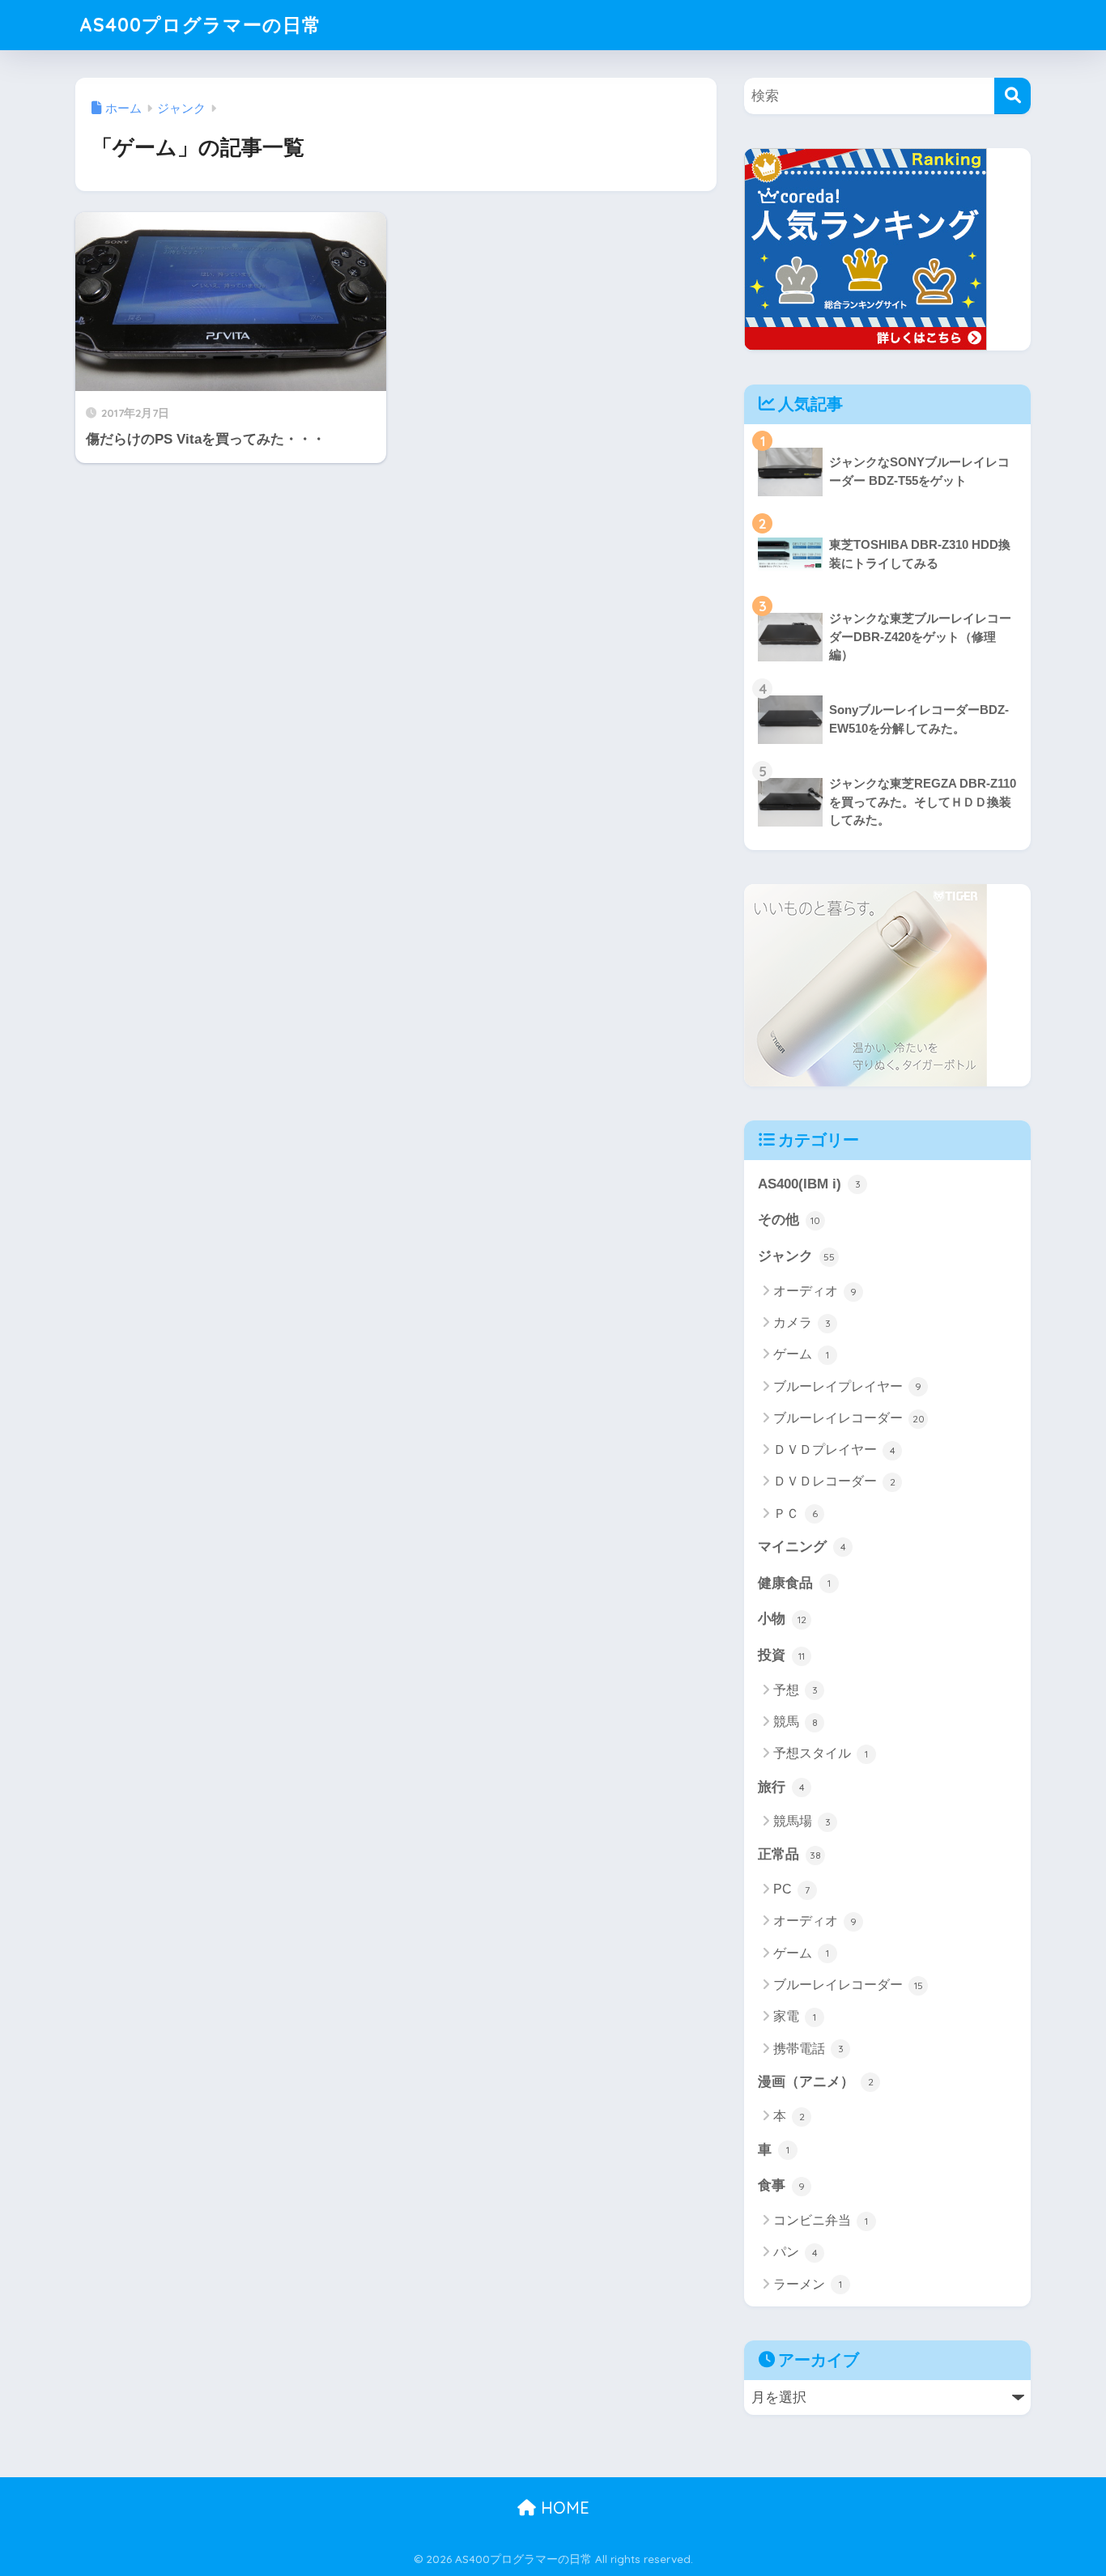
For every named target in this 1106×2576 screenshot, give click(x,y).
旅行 (781, 1787)
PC (791, 1889)
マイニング (802, 1547)
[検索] (1012, 96)
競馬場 (802, 1821)
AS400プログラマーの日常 (200, 25)
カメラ (802, 1322)
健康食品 (794, 1583)
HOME (563, 2508)
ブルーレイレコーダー (849, 1418)
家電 (795, 2016)
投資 (781, 1655)
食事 (781, 2185)
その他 (789, 1220)
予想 (795, 1690)
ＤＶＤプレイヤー (834, 1450)
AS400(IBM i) (809, 1184)
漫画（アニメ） (816, 2082)
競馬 (795, 1722)
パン (795, 2252)
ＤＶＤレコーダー (834, 1481)
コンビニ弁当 (821, 2220)
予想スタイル (821, 1753)
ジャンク (796, 1256)
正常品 (789, 1854)
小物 (782, 1619)
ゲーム (801, 1354)
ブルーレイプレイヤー (847, 1386)
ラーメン (808, 2284)
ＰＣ (795, 1513)
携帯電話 (808, 2049)
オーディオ (815, 1291)
